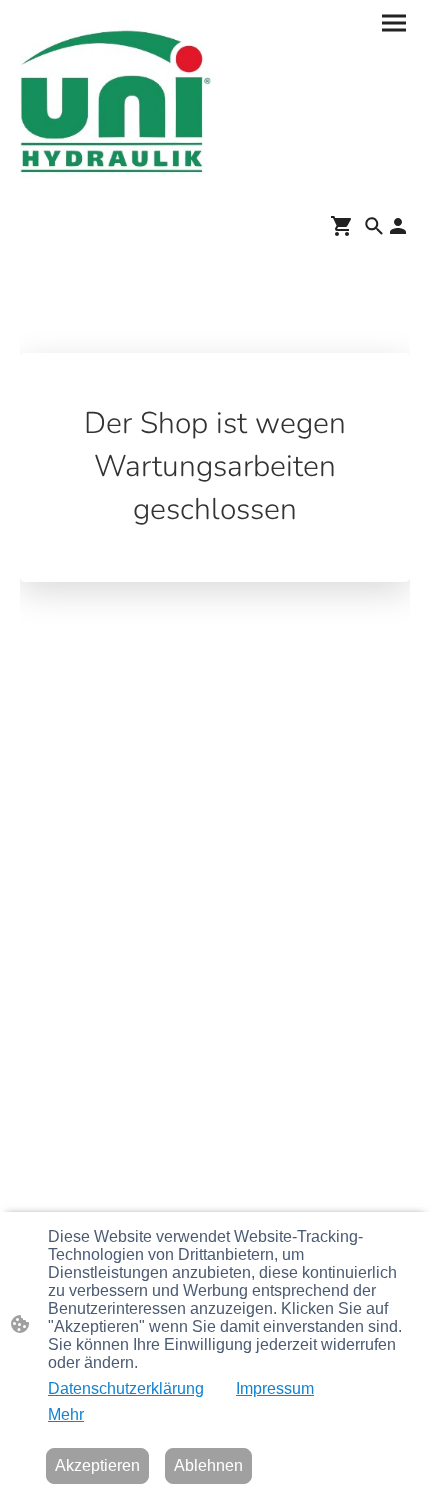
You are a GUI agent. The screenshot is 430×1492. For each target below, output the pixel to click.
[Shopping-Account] (398, 226)
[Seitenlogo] (115, 102)
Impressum (275, 1388)
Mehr (66, 1414)
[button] (374, 226)
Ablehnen (208, 1465)
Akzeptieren (97, 1465)
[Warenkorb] (346, 226)
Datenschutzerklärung (126, 1388)
